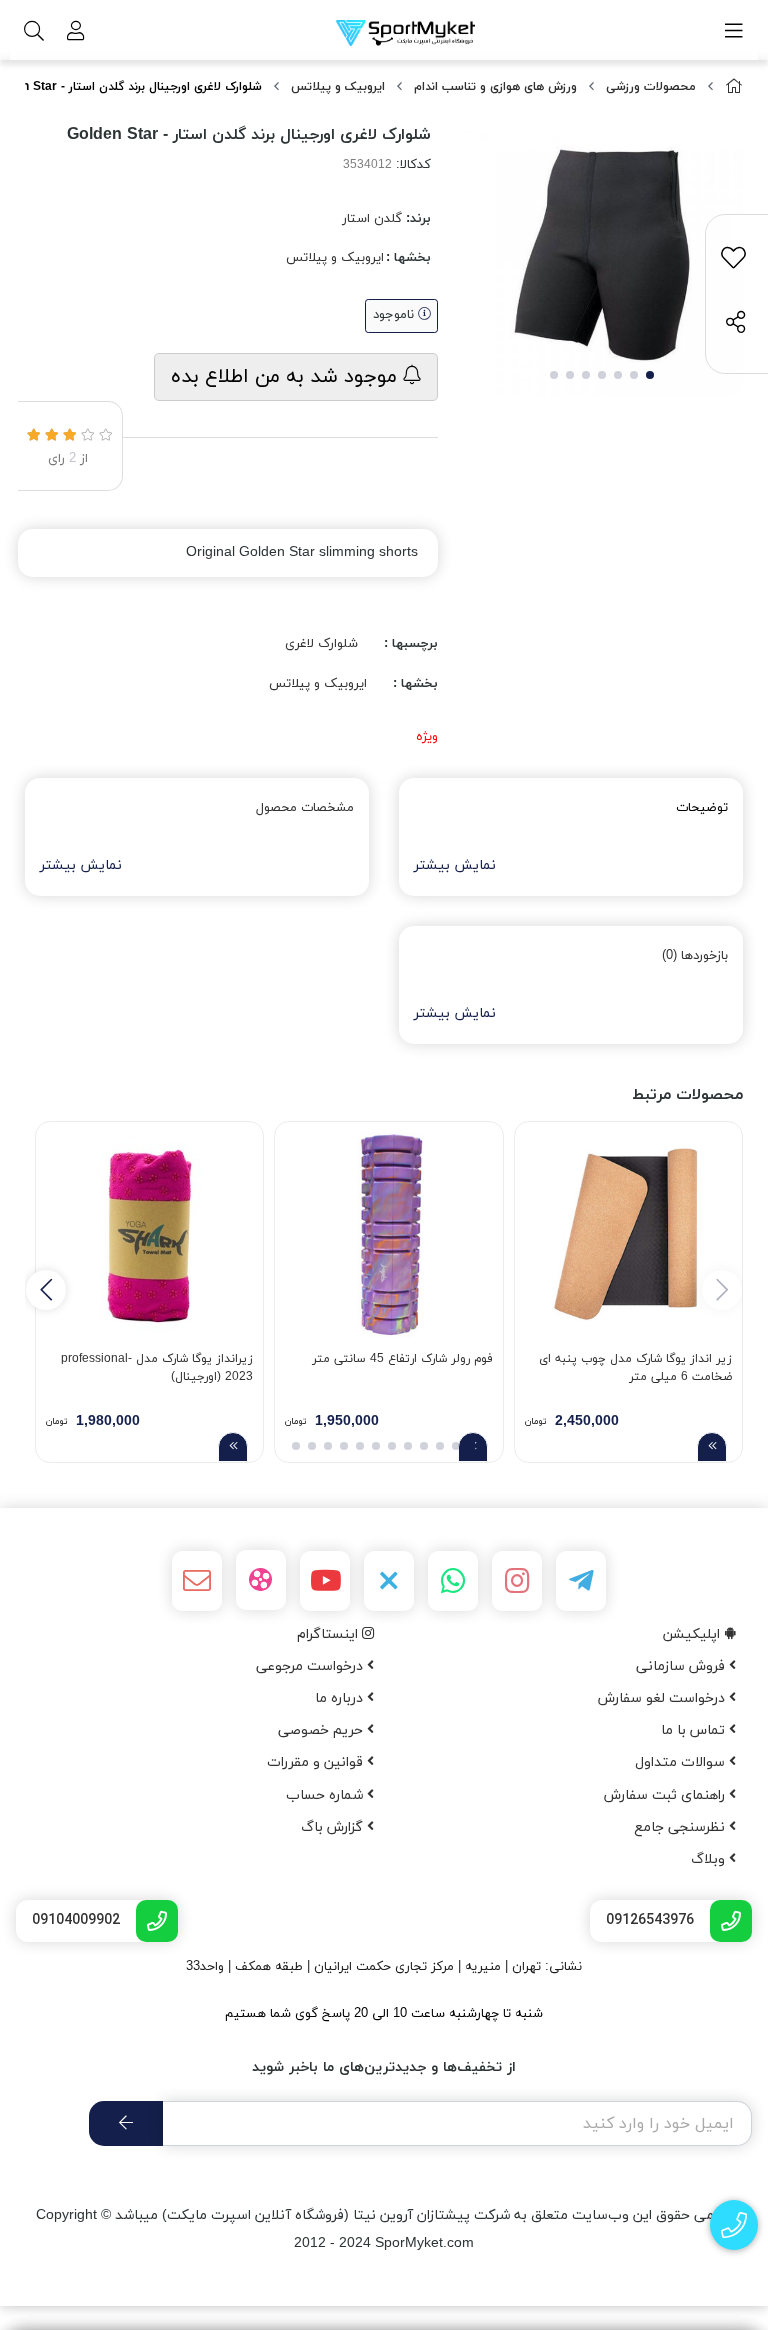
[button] (46, 1290)
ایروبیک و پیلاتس (338, 87)
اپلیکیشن (693, 1634)
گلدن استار (372, 219)
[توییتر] (389, 1581)
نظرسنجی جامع (681, 1827)
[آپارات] (261, 1580)
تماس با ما (695, 1730)
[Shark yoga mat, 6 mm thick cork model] (628, 1235)
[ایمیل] (197, 1581)
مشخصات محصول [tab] (305, 808)
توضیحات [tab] (702, 808)
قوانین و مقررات (317, 1762)
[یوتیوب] (325, 1581)
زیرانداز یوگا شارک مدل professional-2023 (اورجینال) (157, 1368)
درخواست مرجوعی (311, 1666)
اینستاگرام (329, 1634)
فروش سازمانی (682, 1666)
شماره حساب (326, 1795)
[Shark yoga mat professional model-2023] (149, 1235)
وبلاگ (710, 1859)
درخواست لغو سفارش (663, 1698)
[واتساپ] (453, 1581)
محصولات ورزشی (651, 87)
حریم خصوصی (322, 1730)
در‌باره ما (341, 1698)
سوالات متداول (682, 1762)
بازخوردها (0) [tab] (695, 956)
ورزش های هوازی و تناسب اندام (495, 87)
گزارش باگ (334, 1827)
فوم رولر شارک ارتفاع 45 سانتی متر (402, 1359)
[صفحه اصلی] (734, 87)
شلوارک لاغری (321, 644)
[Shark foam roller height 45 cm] (388, 1235)
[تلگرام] (581, 1581)
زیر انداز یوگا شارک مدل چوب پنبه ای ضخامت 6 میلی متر (635, 1368)
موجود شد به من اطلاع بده (287, 377)
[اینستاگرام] (517, 1581)
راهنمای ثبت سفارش (666, 1795)
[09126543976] (734, 2225)
